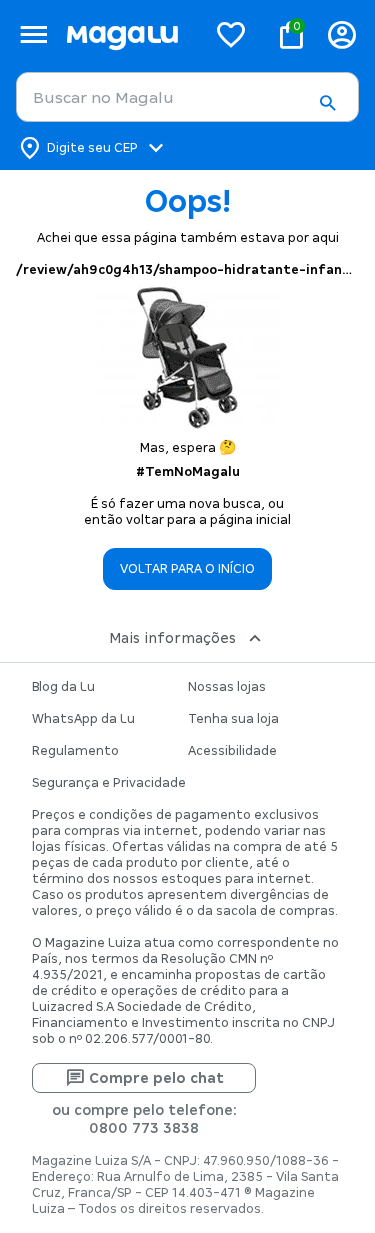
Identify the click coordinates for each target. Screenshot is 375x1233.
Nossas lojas (227, 687)
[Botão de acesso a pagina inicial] (128, 34)
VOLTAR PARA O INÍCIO (187, 569)
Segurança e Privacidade (109, 783)
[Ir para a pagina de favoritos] (231, 34)
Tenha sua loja (233, 719)
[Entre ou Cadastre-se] (342, 34)
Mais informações (172, 638)
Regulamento (75, 751)
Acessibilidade (232, 751)
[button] (327, 103)
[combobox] (187, 97)
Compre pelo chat (156, 1078)
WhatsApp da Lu (83, 719)
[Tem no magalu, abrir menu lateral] (33, 34)
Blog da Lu (63, 687)
